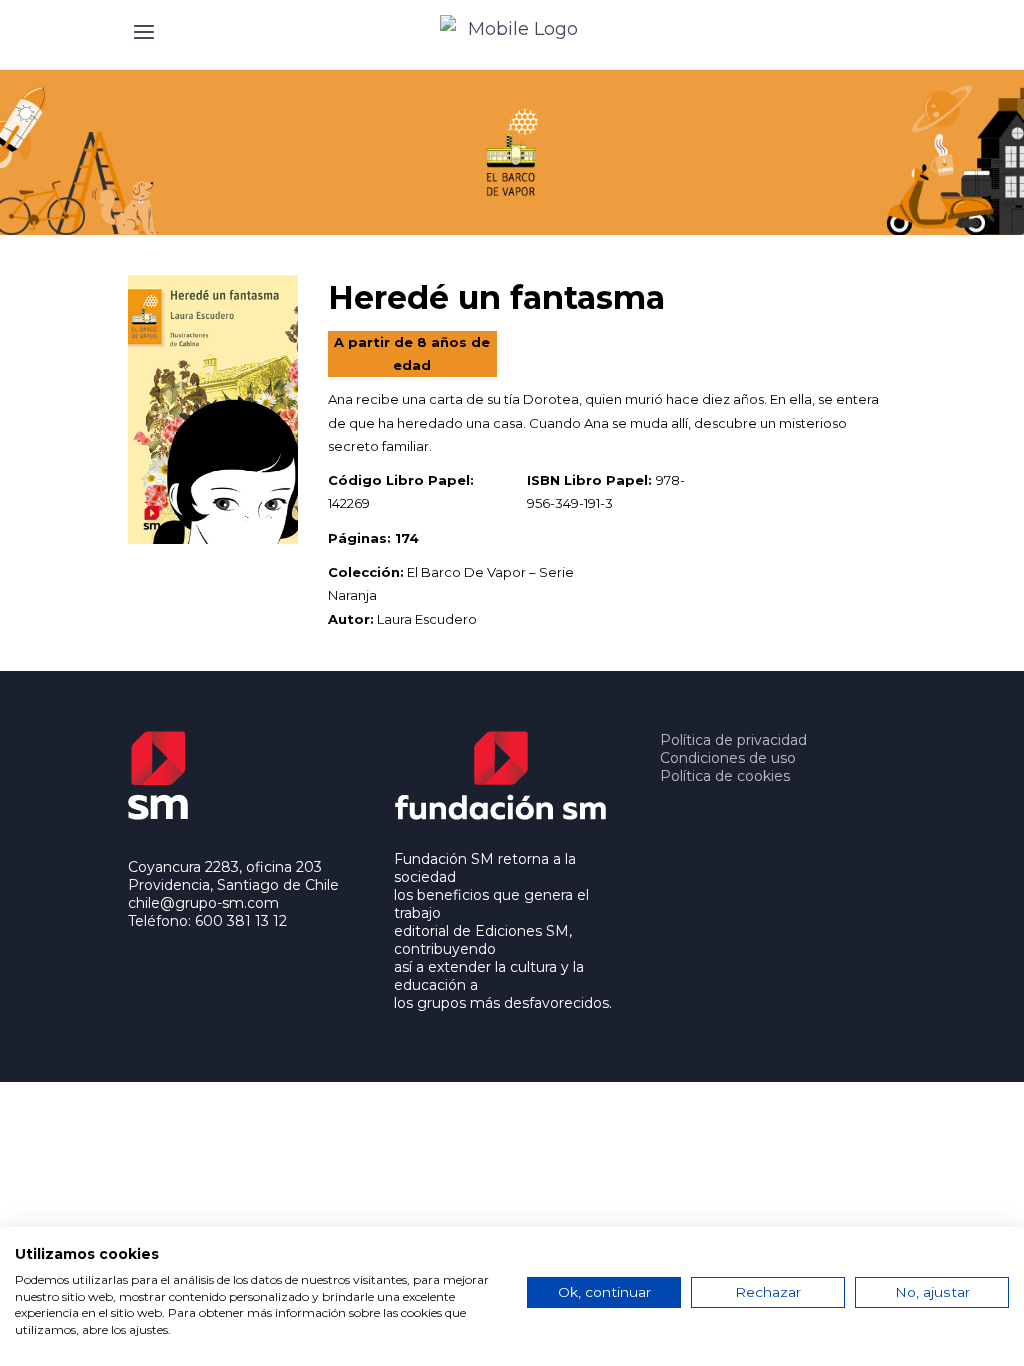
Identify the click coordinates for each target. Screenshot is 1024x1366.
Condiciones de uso (728, 758)
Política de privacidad (733, 740)
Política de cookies (725, 776)
